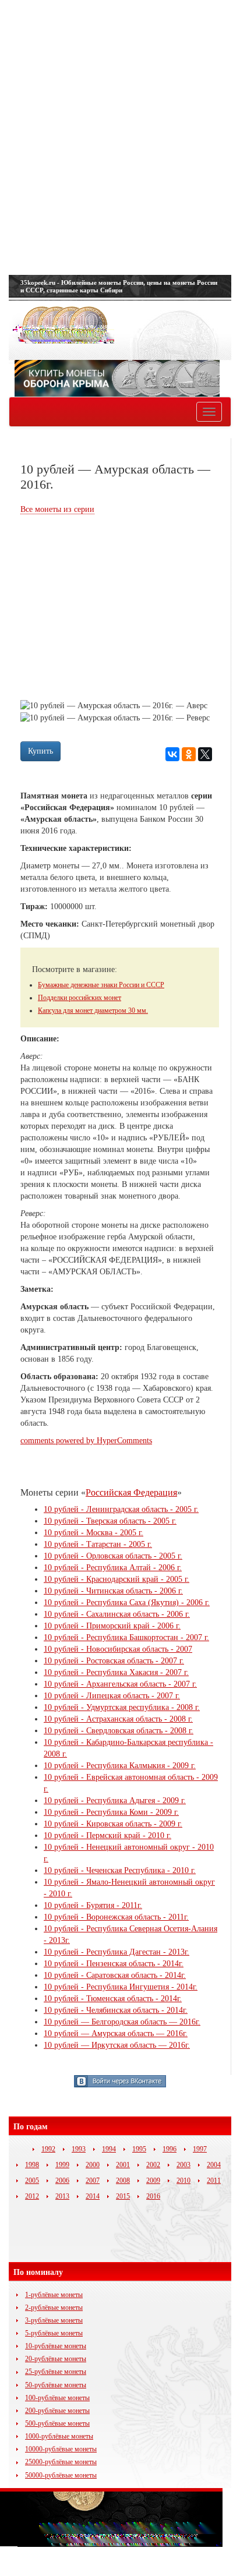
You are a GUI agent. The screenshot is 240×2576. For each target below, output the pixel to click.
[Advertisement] (120, 137)
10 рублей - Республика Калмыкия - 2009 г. (120, 1766)
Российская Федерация (131, 1492)
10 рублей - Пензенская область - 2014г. (114, 1964)
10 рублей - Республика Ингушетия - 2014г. (121, 1987)
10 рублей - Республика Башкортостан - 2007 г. (126, 1637)
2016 (153, 2196)
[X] (205, 754)
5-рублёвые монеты (54, 2333)
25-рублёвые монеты (56, 2372)
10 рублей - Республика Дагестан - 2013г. (117, 1952)
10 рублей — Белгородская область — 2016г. (122, 2022)
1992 (48, 2149)
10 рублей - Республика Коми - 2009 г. (111, 1812)
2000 (93, 2165)
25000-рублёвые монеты (61, 2462)
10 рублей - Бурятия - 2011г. (93, 1905)
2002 (153, 2165)
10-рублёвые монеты (56, 2346)
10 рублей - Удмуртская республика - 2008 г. (122, 1707)
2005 (32, 2181)
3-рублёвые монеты (54, 2320)
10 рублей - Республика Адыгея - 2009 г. (115, 1801)
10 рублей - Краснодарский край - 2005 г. (117, 1579)
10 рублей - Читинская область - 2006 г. (113, 1591)
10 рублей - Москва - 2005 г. (93, 1533)
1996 (170, 2149)
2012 (32, 2196)
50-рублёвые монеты (56, 2385)
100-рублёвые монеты (57, 2398)
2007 (93, 2181)
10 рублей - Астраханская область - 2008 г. (118, 1719)
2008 (123, 2181)
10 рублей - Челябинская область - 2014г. (116, 2010)
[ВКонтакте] (172, 754)
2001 (123, 2165)
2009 (153, 2181)
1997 (200, 2149)
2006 (62, 2181)
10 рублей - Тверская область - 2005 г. (110, 1521)
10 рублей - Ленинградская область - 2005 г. (121, 1509)
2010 (183, 2181)
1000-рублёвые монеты (59, 2436)
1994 (109, 2149)
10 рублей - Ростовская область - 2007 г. (114, 1661)
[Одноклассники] (189, 754)
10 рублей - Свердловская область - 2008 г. (119, 1731)
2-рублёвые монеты (54, 2308)
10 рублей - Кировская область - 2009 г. (113, 1824)
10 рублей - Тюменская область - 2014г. (113, 1999)
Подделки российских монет (80, 998)
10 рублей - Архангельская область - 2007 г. (120, 1684)
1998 (32, 2165)
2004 (214, 2165)
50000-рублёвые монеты (61, 2475)
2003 (183, 2165)
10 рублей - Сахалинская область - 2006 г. (117, 1614)
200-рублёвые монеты (57, 2411)
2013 (62, 2196)
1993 (79, 2149)
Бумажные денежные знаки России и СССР (101, 985)
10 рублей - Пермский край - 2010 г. (107, 1835)
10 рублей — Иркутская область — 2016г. (117, 2045)
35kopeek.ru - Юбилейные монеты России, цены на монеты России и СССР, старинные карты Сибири (119, 286)
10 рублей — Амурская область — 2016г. (116, 2033)
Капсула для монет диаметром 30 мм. (93, 1010)
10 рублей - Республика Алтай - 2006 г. (113, 1568)
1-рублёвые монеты (54, 2295)
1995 (139, 2149)
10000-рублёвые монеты (61, 2449)
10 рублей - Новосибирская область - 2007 (118, 1649)
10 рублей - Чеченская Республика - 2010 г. (120, 1870)
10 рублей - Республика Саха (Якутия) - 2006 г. (127, 1603)
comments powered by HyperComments (86, 1441)
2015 (123, 2196)
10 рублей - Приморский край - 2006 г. (112, 1626)
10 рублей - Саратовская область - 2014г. (115, 1975)
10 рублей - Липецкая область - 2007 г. (112, 1696)
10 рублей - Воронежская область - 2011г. (116, 1917)
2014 (93, 2196)
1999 (62, 2165)
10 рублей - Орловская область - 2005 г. (113, 1556)
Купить (40, 751)
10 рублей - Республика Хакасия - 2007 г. (116, 1672)
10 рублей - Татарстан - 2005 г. (98, 1544)
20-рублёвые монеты (56, 2359)
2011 (214, 2181)
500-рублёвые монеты (57, 2423)
